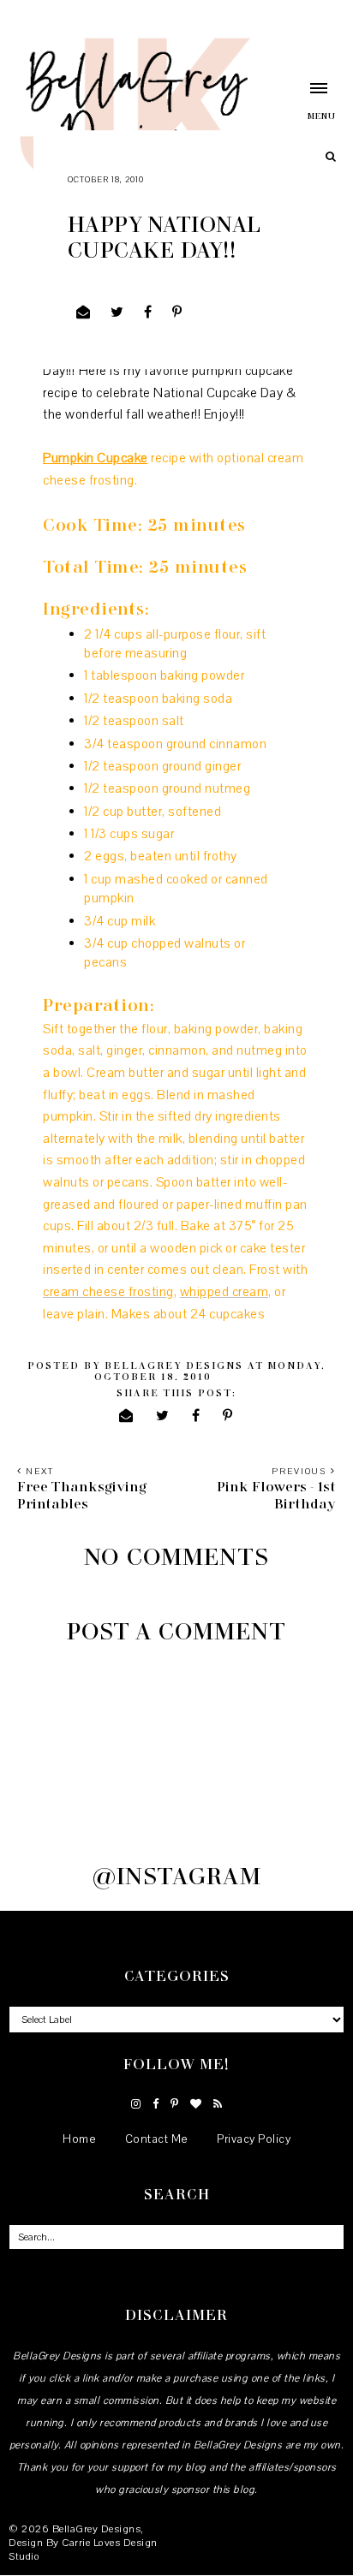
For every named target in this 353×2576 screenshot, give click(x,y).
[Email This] (84, 312)
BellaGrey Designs (97, 2529)
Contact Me (157, 2139)
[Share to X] (117, 312)
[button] (304, 101)
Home (79, 2139)
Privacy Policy (254, 2139)
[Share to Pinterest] (177, 312)
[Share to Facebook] (148, 312)
